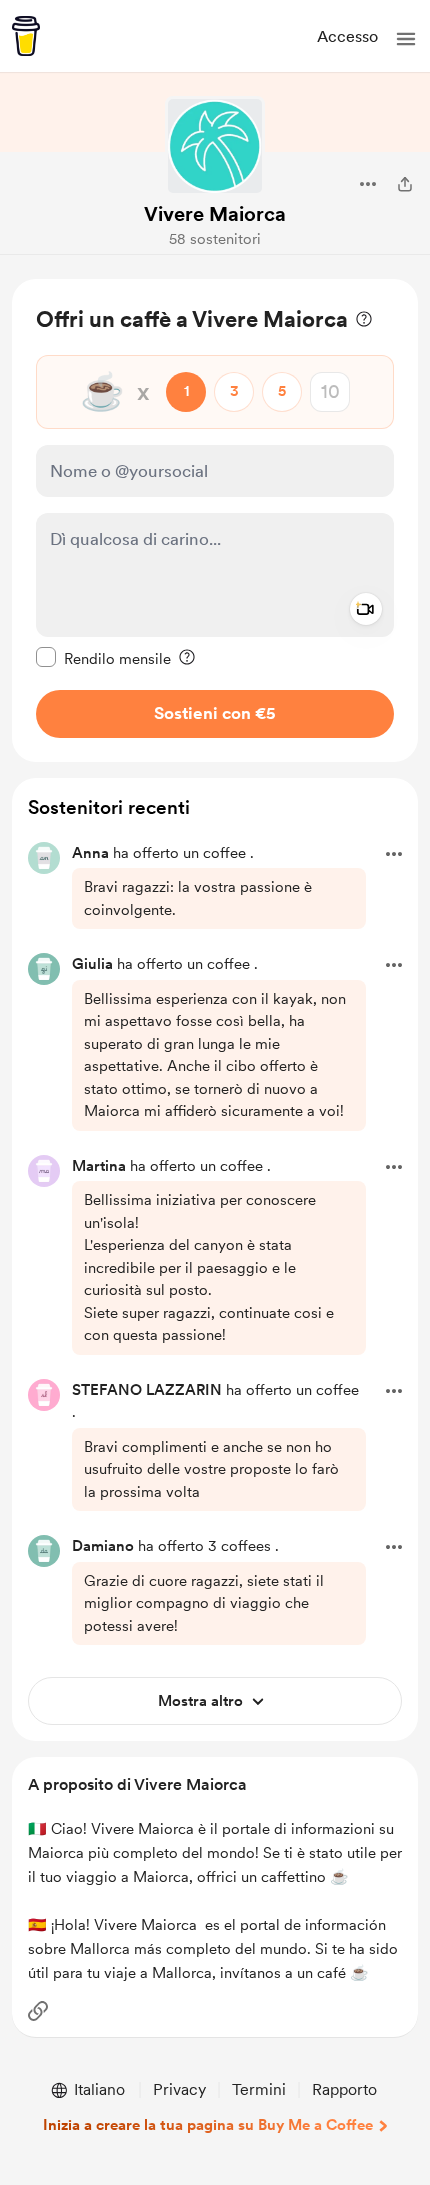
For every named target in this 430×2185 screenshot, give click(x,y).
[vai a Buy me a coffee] (26, 36)
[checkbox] (103, 658)
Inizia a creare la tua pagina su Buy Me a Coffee (208, 2125)
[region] (215, 520)
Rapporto (344, 2089)
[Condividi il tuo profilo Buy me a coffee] (405, 184)
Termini (259, 2089)
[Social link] (38, 2011)
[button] (406, 39)
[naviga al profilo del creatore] (215, 146)
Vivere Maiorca (215, 214)
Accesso (347, 36)
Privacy (179, 2089)
